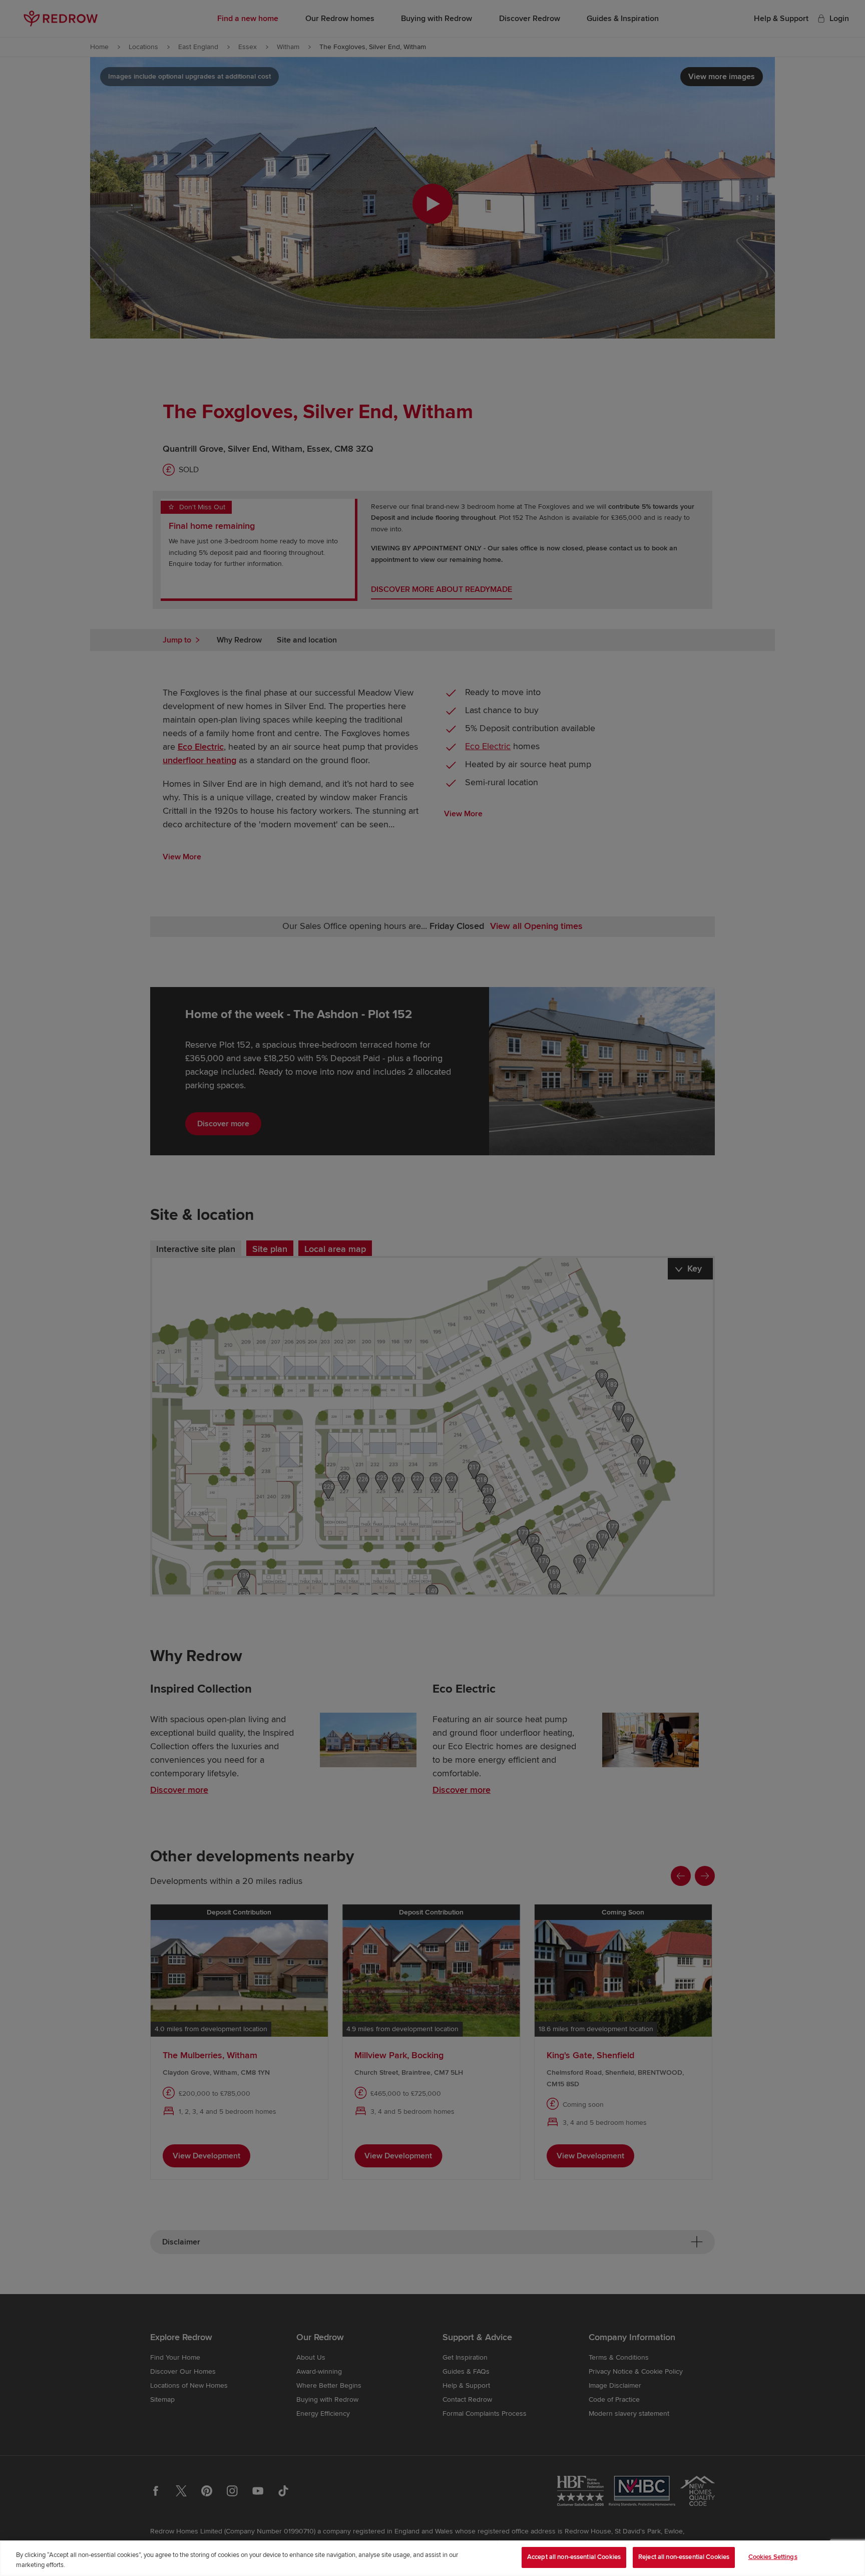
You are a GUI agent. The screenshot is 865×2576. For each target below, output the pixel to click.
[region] (432, 2558)
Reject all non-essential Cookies (684, 2557)
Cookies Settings (773, 2557)
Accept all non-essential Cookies (574, 2557)
